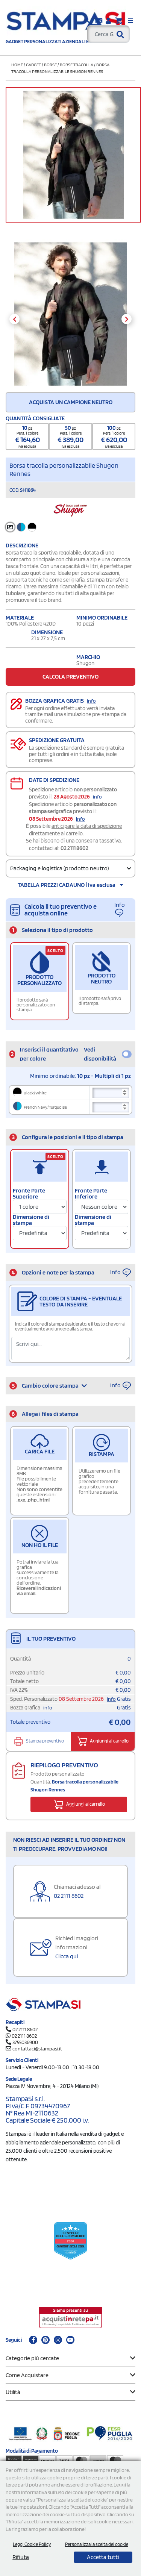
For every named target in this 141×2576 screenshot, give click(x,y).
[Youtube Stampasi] (70, 2340)
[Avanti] (127, 319)
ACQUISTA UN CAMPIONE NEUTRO (71, 402)
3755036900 (25, 2042)
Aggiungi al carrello (109, 1741)
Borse (50, 64)
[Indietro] (14, 319)
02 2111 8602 (74, 848)
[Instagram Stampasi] (58, 2340)
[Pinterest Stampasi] (45, 2340)
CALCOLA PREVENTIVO (70, 677)
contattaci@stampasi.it (37, 2049)
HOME (17, 64)
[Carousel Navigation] (70, 319)
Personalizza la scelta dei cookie (97, 2544)
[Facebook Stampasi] (33, 2340)
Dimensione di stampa (31, 1220)
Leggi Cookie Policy (32, 2544)
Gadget (33, 64)
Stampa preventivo (45, 1741)
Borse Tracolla (77, 64)
